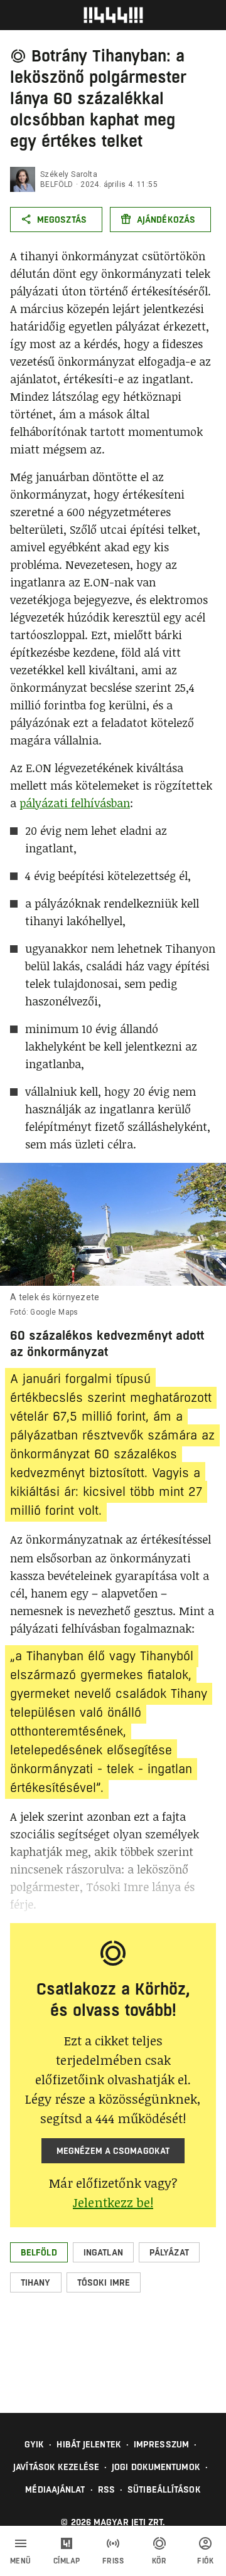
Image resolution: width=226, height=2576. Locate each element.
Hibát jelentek (89, 2444)
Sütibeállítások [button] (164, 2489)
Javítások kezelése (56, 2467)
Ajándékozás (166, 220)
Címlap (67, 2561)
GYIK (34, 2444)
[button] (39, 2252)
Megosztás (62, 220)
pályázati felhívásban (75, 803)
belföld (57, 184)
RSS (106, 2489)
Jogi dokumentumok (156, 2467)
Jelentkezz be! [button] (113, 2202)
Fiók (205, 2561)
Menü (21, 2561)
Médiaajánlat (55, 2489)
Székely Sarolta (69, 174)
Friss (113, 2561)
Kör (159, 2561)
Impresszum (161, 2444)
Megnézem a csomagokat (113, 2151)
